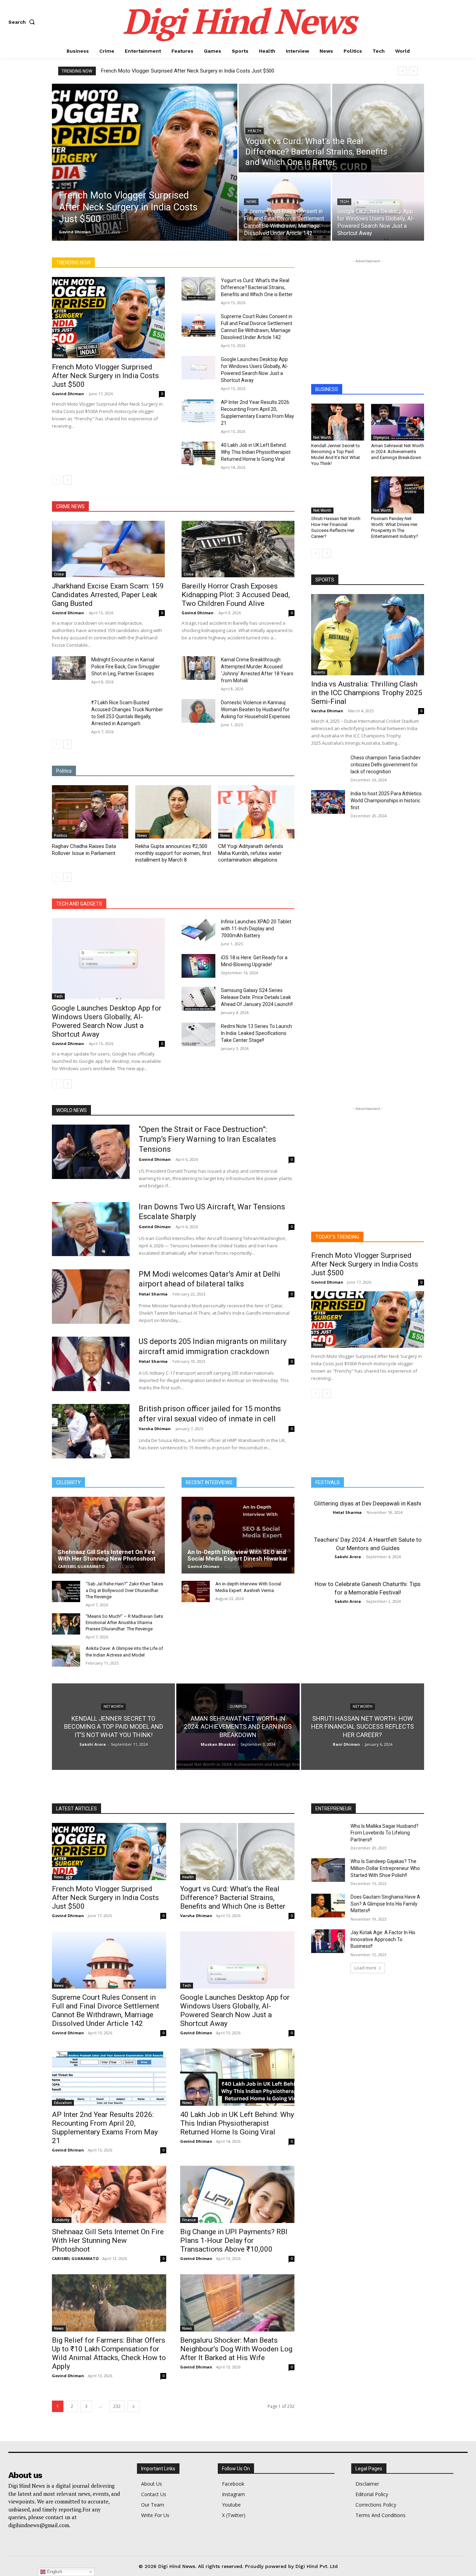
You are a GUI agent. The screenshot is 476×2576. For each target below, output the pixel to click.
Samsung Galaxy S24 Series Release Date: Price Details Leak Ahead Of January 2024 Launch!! (257, 997)
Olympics (285, 247)
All (85, 243)
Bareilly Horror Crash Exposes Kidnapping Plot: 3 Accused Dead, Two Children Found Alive (236, 595)
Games (137, 247)
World (288, 252)
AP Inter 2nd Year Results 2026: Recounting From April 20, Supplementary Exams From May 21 (105, 2128)
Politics (195, 252)
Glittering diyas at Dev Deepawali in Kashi (368, 1503)
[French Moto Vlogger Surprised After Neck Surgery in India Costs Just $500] (145, 162)
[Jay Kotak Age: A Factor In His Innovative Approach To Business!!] (328, 1941)
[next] (413, 71)
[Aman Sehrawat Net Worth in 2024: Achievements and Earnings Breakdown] (398, 422)
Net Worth (233, 247)
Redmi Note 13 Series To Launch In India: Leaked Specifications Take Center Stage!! (256, 1033)
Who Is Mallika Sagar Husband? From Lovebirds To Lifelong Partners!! (385, 1833)
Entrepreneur (282, 243)
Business (131, 243)
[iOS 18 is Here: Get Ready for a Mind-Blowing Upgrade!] (198, 966)
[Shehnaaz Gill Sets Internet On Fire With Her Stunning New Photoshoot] (108, 1535)
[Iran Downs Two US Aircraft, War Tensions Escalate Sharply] (91, 1229)
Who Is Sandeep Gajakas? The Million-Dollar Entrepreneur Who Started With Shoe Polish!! (385, 1868)
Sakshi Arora (348, 1557)
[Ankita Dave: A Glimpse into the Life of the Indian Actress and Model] (66, 1656)
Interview (187, 247)
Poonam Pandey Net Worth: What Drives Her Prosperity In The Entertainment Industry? (395, 527)
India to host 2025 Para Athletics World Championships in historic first (386, 801)
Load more (365, 1968)
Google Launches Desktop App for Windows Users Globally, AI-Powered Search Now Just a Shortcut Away (107, 1021)
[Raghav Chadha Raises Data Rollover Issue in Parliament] (90, 812)
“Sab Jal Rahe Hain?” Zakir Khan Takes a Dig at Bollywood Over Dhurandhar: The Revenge (124, 1590)
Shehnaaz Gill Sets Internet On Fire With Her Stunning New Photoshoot (107, 1555)
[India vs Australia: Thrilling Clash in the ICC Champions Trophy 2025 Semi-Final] (368, 635)
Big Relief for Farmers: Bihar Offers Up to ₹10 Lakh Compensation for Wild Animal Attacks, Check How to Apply (109, 2353)
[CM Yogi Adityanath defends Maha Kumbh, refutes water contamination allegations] (256, 812)
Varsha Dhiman (327, 711)
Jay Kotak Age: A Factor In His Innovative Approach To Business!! (383, 1939)
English (54, 2572)
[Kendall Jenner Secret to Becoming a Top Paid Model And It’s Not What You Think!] (338, 422)
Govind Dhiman (68, 394)
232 (117, 2406)
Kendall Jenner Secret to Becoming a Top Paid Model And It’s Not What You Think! (336, 455)
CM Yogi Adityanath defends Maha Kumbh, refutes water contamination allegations (251, 853)
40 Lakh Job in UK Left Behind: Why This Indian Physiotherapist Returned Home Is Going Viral (256, 452)
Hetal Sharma (153, 1294)
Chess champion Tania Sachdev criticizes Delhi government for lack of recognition (386, 765)
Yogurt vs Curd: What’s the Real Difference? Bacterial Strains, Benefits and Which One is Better (257, 287)
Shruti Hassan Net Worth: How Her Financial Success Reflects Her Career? (336, 527)
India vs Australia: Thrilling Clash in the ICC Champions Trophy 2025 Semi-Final (367, 693)
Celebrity (159, 243)
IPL (210, 247)
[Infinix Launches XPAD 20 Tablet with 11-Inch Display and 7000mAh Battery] (198, 930)
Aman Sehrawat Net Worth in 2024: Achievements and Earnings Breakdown (398, 452)
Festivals (85, 247)
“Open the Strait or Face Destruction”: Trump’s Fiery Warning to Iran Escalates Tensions (207, 1139)
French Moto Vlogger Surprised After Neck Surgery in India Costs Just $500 (188, 71)
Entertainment (245, 243)
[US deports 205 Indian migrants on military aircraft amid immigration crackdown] (91, 1364)
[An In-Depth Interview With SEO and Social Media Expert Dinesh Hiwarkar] (238, 1535)
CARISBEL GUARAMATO (81, 1566)
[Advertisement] (368, 308)
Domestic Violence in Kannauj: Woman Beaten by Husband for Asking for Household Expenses (256, 709)
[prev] (402, 71)
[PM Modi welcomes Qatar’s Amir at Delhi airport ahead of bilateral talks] (91, 1297)
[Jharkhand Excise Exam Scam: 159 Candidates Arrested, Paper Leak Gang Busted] (108, 549)
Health (255, 131)
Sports (245, 252)
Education (210, 243)
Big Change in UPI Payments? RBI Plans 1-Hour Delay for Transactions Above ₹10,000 (234, 2240)
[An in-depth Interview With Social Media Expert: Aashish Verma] (196, 1591)
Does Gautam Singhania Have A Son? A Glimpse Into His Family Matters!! (385, 1904)
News (66, 184)
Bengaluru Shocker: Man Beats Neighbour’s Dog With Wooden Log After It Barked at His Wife (236, 2349)
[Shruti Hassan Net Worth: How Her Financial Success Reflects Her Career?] (338, 495)
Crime (184, 243)
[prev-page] (56, 480)
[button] (23, 22)
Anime (105, 243)
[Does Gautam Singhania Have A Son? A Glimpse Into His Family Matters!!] (328, 1906)
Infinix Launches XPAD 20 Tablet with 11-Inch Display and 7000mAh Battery (256, 929)
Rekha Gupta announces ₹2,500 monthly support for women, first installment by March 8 (173, 853)
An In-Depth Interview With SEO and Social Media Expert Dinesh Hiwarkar (238, 1555)
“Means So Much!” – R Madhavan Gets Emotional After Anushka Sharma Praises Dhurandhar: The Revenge (124, 1623)
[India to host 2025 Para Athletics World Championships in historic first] (328, 802)
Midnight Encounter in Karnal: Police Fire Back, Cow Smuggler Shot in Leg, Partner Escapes (126, 667)
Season (220, 252)
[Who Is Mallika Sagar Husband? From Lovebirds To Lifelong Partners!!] (328, 1835)
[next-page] (67, 480)
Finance (112, 247)
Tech (344, 202)
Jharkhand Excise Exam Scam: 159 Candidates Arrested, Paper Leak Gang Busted (108, 595)
